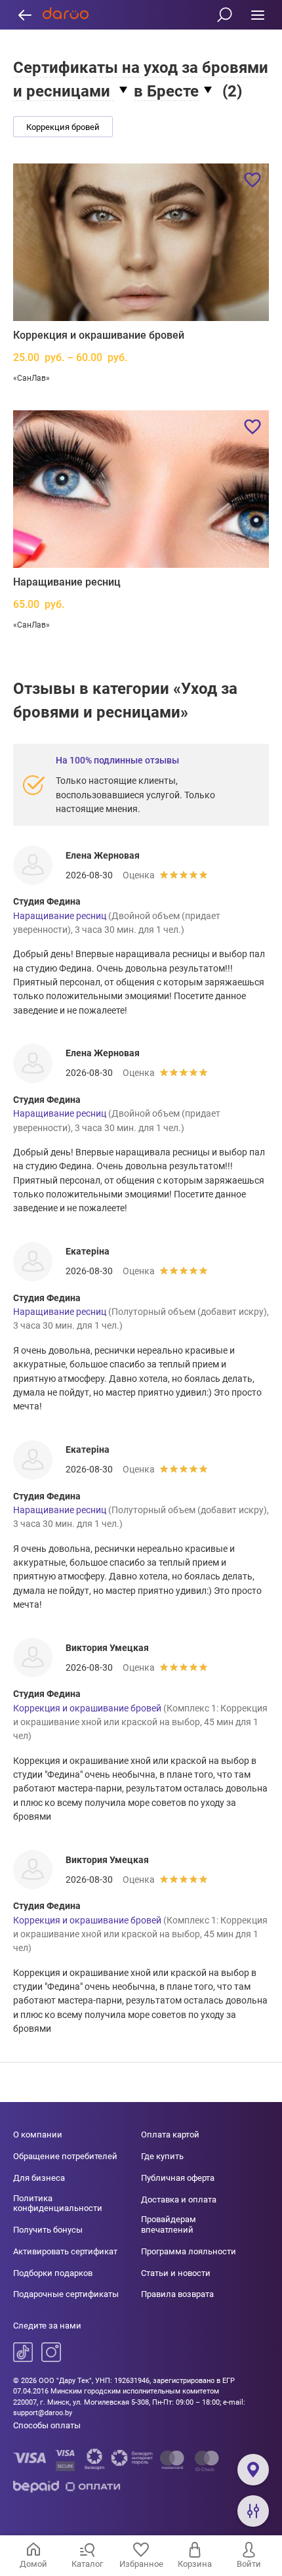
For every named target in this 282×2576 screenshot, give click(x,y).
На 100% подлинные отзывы (117, 760)
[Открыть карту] (253, 2470)
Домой (33, 2564)
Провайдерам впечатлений (169, 2224)
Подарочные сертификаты (66, 2294)
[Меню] (257, 15)
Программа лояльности (189, 2251)
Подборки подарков (53, 2273)
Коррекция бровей (63, 127)
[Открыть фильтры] (253, 2511)
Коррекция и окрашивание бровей (99, 335)
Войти (249, 2564)
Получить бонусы (48, 2230)
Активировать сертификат (65, 2251)
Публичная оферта (178, 2178)
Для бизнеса (39, 2178)
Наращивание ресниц (67, 582)
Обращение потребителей (65, 2156)
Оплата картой (170, 2135)
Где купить (162, 2156)
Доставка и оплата (179, 2200)
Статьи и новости (176, 2273)
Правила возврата (177, 2294)
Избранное (141, 2564)
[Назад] (25, 15)
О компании (38, 2135)
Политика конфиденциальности (58, 2203)
